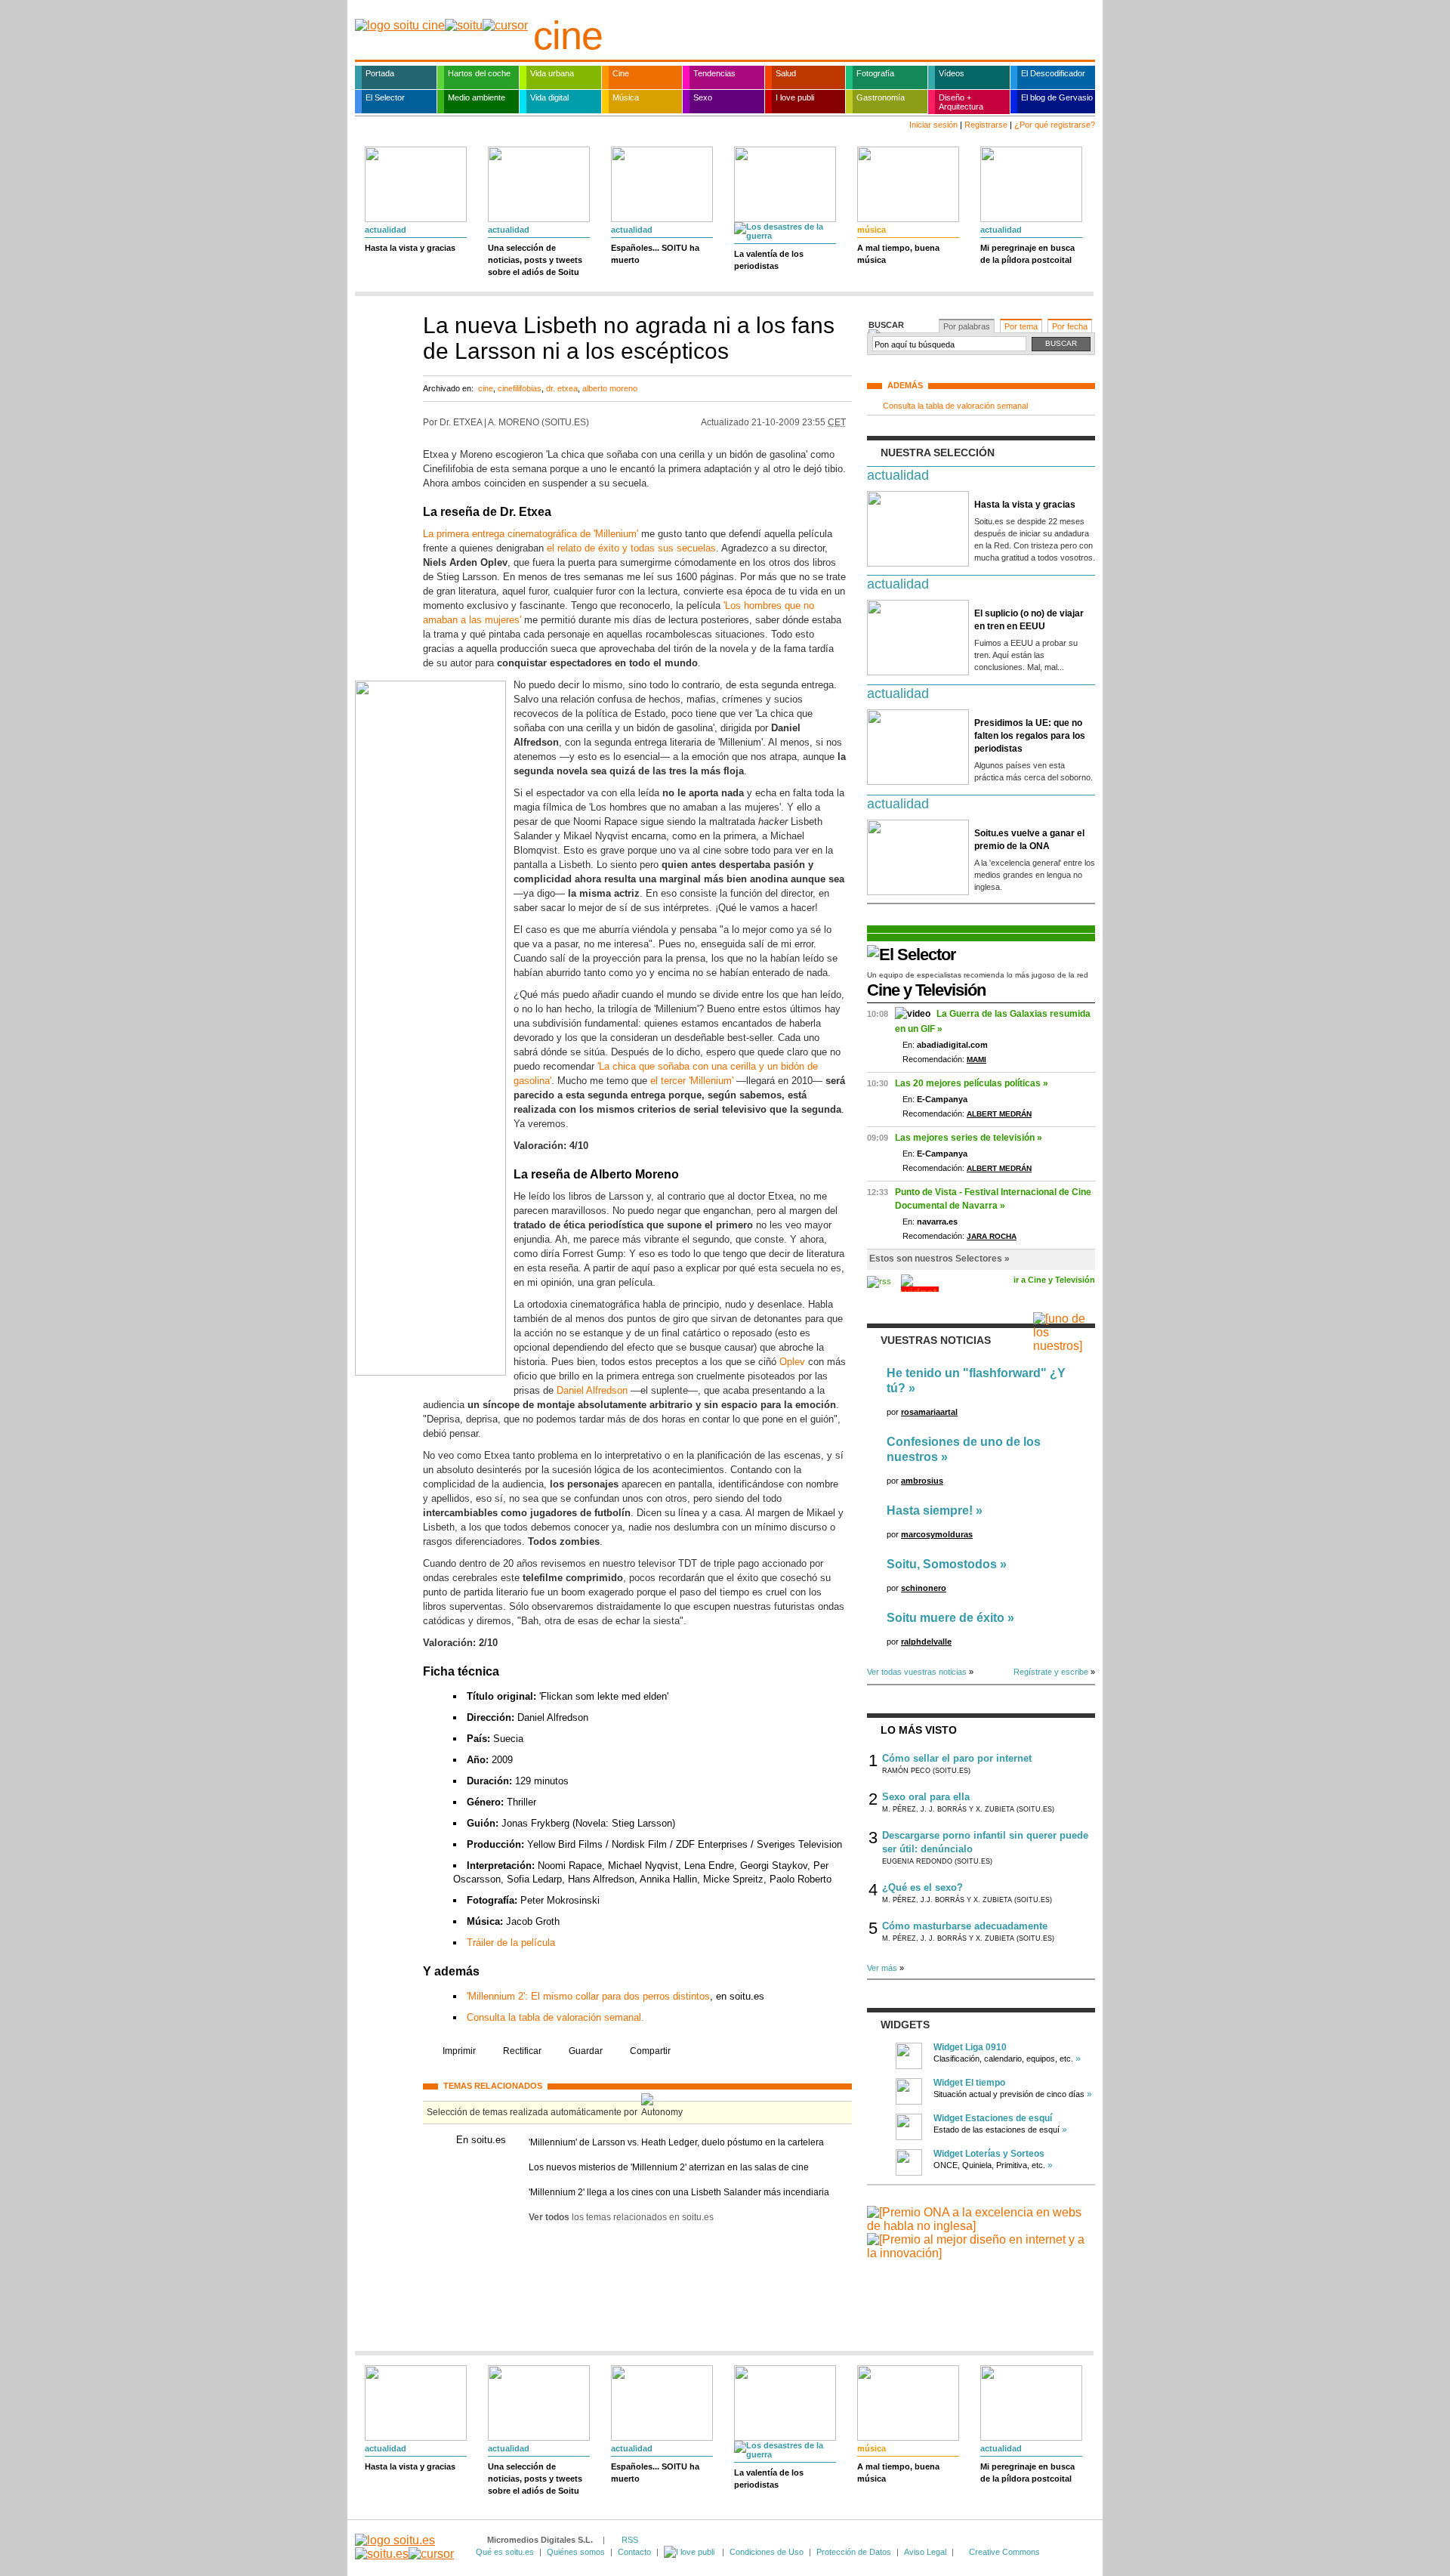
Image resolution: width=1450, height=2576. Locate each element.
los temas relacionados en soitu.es (621, 2217)
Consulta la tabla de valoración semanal (955, 406)
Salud (786, 73)
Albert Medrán (999, 1114)
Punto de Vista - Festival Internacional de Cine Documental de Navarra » (993, 1199)
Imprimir (459, 2051)
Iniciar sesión (933, 125)
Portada (380, 73)
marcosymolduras (937, 1534)
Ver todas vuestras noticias (917, 1672)
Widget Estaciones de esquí (993, 2118)
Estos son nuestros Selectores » (939, 1259)
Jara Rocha (992, 1236)
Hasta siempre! (930, 1510)
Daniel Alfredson (592, 1390)
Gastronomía (881, 97)
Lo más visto (919, 1730)
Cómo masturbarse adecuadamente (965, 1926)
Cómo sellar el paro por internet (957, 1758)
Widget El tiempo (969, 2083)
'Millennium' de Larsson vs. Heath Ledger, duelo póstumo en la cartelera (676, 2142)
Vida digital (549, 97)
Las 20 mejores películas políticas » (972, 1083)
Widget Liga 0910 (970, 2047)
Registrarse (986, 125)
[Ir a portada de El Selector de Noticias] (912, 954)
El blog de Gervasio (1057, 97)
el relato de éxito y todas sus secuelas (631, 548)
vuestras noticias (936, 1340)
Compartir (650, 2051)
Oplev (792, 1362)
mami (976, 1059)
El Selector (385, 97)
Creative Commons (1004, 2552)
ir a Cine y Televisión (1054, 1280)
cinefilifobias (520, 388)
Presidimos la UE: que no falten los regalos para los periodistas (1030, 736)
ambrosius (922, 1481)
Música (626, 97)
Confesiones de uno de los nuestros (964, 1449)
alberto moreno (610, 388)
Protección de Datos (854, 2552)
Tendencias (714, 73)
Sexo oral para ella (926, 1797)
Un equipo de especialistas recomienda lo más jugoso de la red (978, 975)
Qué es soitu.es (505, 2552)
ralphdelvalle (926, 1642)
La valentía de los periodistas (769, 260)
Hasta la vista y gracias (410, 248)
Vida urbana (552, 73)
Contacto (634, 2552)
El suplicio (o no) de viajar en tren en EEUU (1029, 620)
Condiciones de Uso (767, 2552)
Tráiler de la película (511, 1943)
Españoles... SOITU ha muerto (655, 254)
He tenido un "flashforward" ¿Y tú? (976, 1381)
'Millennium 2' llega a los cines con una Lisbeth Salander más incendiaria (679, 2192)
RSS (630, 2540)
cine (568, 36)
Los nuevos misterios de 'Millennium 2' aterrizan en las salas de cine (669, 2167)
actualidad (386, 230)
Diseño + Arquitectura (961, 102)
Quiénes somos (576, 2552)
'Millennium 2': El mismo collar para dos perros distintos (588, 1996)
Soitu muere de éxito (946, 1618)
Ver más (882, 1968)
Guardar (586, 2051)
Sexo (703, 97)
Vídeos (952, 73)
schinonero (924, 1588)
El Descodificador (1053, 73)
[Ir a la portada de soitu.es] (404, 2547)
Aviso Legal (925, 2552)
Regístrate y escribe (1051, 1672)
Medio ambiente (477, 97)
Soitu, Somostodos (942, 1564)
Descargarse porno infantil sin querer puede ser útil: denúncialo (985, 1842)
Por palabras (967, 326)
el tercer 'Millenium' (692, 1081)
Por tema (1021, 326)
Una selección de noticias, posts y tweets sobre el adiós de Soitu (535, 260)
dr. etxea (562, 388)
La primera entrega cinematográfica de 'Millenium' (531, 534)
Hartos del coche (479, 73)
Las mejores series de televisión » (969, 1138)
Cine (621, 73)
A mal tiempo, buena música (898, 254)
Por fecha (1070, 326)
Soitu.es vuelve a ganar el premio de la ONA (1029, 840)
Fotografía (875, 73)
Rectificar (522, 2051)
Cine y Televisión (926, 990)
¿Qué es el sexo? (922, 1887)
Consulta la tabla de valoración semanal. (555, 2017)
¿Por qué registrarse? (1055, 125)
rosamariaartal (929, 1412)
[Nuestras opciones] (690, 2552)
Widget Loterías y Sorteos (989, 2154)
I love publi (795, 97)
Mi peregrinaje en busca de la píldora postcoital (1027, 254)
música (872, 230)
